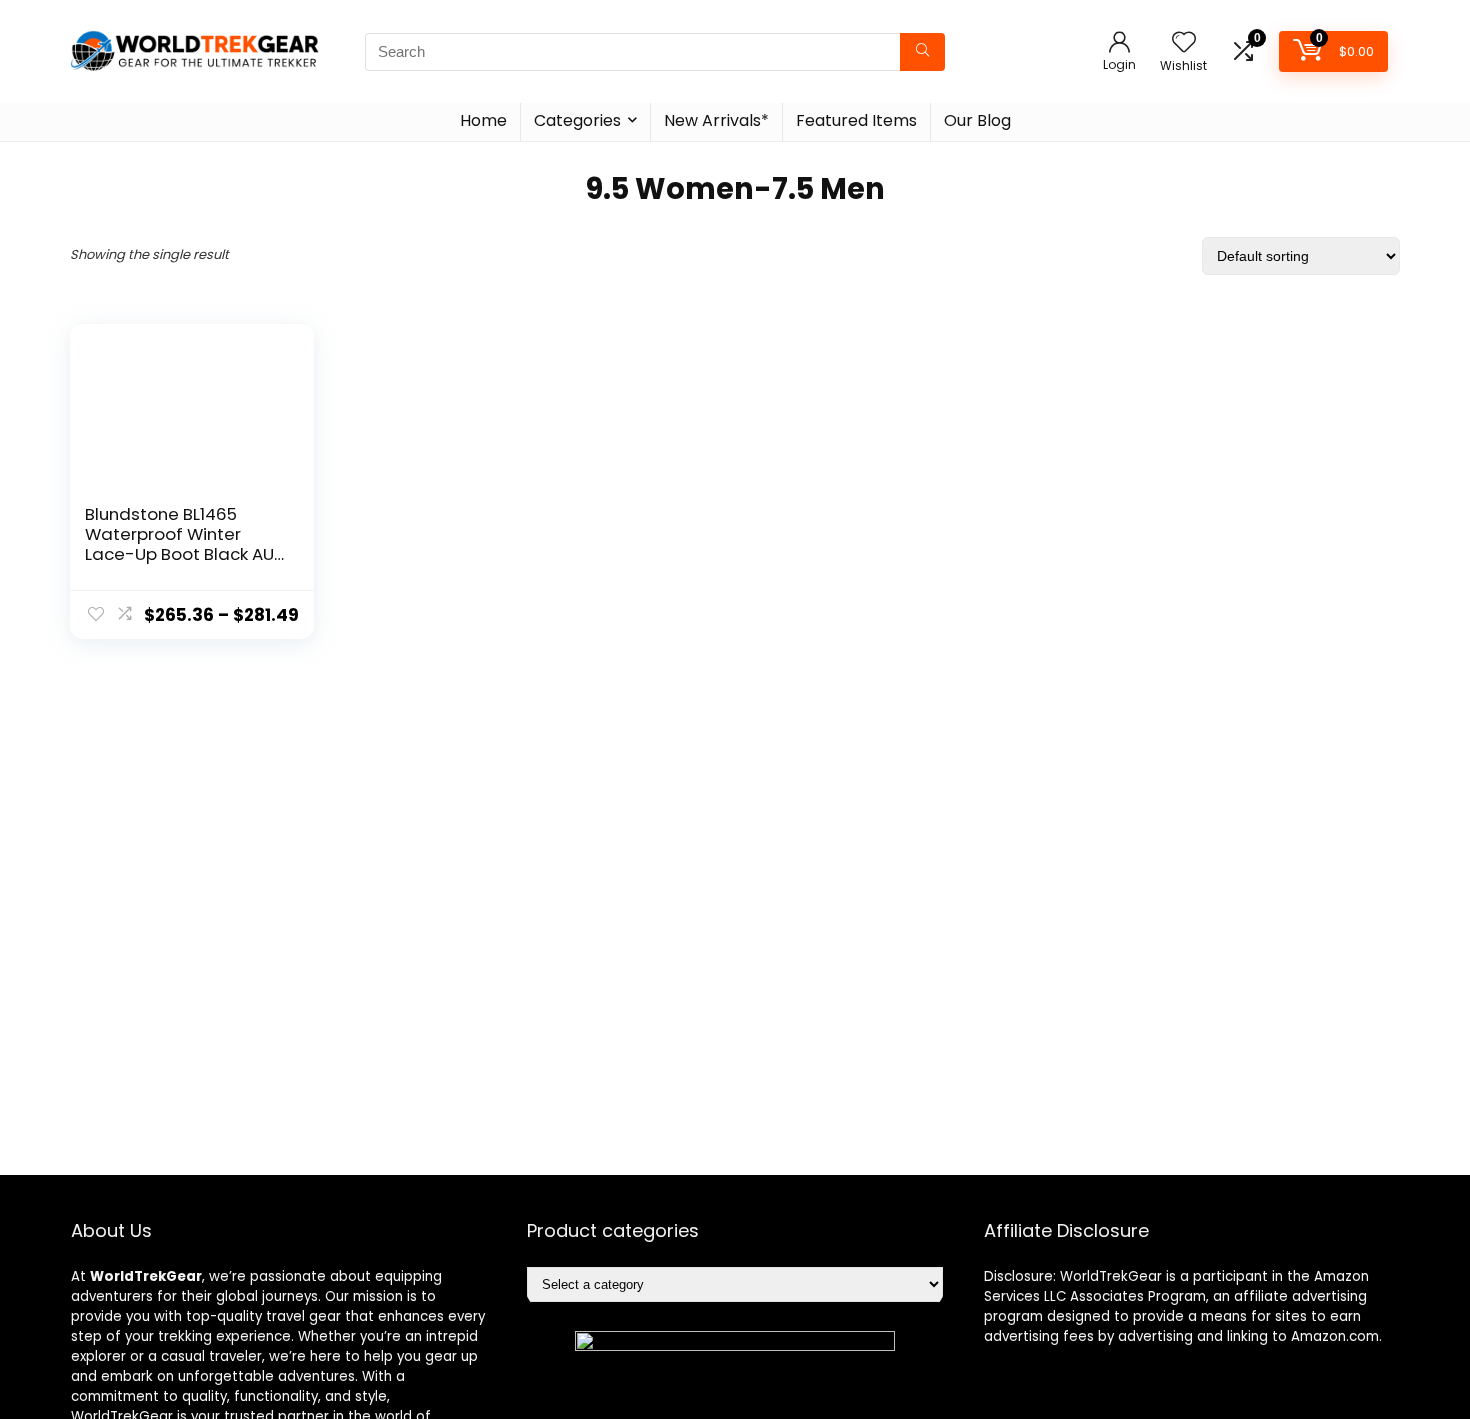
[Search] (922, 52)
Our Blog (977, 120)
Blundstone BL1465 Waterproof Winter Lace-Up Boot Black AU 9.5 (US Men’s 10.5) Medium (179, 554)
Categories (577, 120)
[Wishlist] (1184, 43)
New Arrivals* (716, 120)
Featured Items (856, 120)
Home (483, 120)
